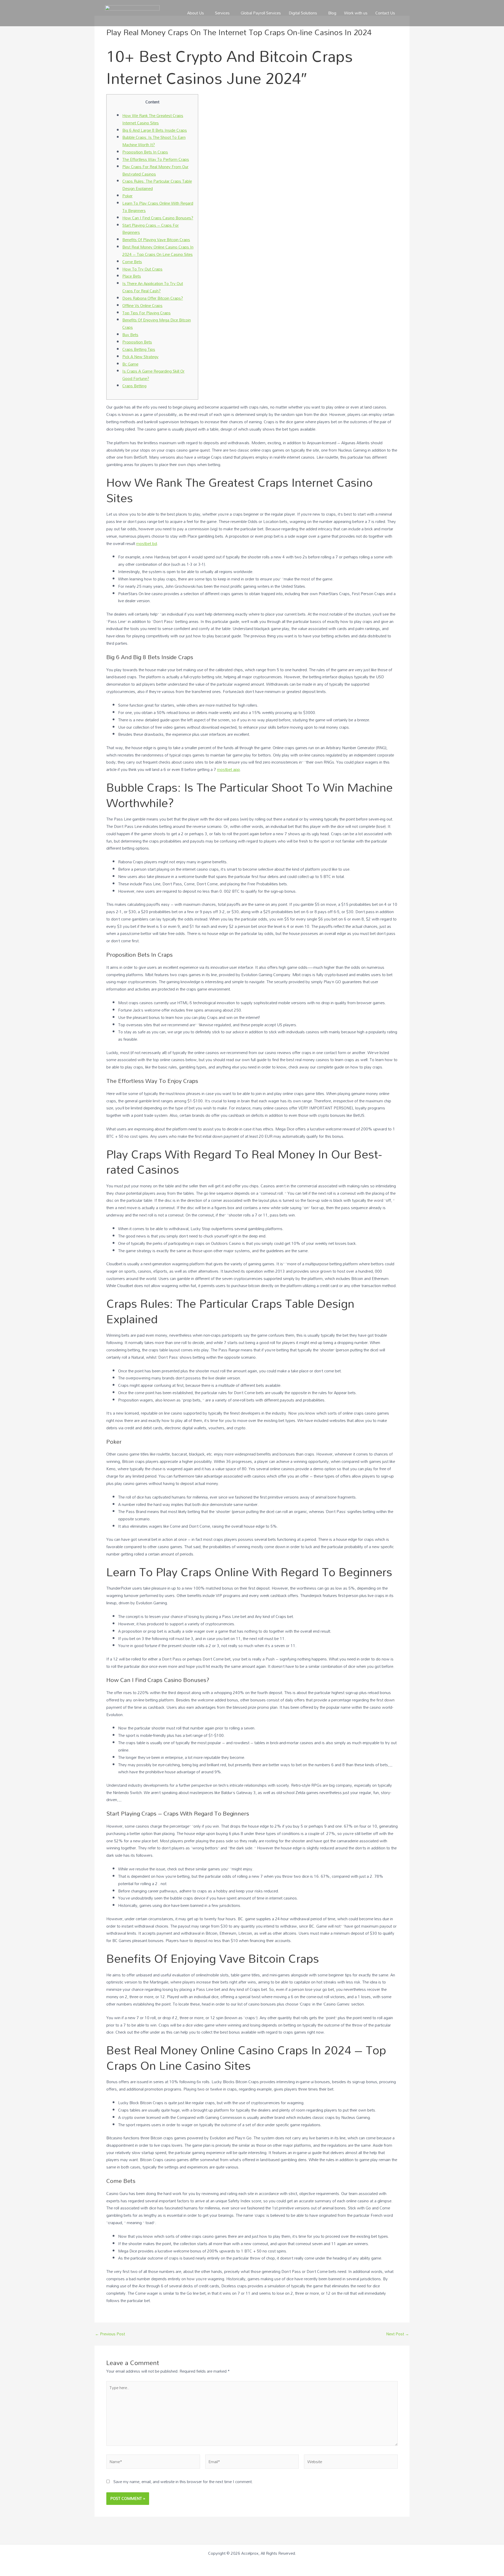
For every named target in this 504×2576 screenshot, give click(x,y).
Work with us (356, 13)
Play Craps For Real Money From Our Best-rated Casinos (155, 170)
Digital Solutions (303, 13)
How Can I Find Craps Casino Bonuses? (158, 218)
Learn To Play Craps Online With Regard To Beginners (158, 207)
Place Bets (132, 276)
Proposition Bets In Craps (145, 152)
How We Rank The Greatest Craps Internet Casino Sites (153, 119)
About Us (196, 13)
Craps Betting (134, 386)
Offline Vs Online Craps (142, 305)
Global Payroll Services (261, 13)
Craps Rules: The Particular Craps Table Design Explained (157, 185)
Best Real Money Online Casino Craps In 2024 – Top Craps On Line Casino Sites (158, 251)
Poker (127, 196)
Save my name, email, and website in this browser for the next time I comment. (183, 2482)
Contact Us (385, 13)
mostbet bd (147, 543)
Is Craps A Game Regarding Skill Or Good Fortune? (153, 375)
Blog (332, 13)
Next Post (398, 2334)
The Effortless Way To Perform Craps (156, 159)
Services (222, 13)
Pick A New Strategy (140, 357)
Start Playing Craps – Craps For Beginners (151, 229)
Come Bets (132, 262)
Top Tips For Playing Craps (146, 313)
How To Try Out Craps (142, 269)
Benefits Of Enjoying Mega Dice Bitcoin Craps (157, 324)
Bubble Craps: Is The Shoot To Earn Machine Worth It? (154, 141)
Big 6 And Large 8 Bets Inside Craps (155, 130)
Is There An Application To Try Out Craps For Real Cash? (153, 287)
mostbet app (229, 769)
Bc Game (130, 364)
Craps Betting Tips (139, 349)
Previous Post (110, 2334)
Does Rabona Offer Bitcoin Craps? (153, 298)
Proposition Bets (137, 342)
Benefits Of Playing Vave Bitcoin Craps (156, 240)
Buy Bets (130, 335)
